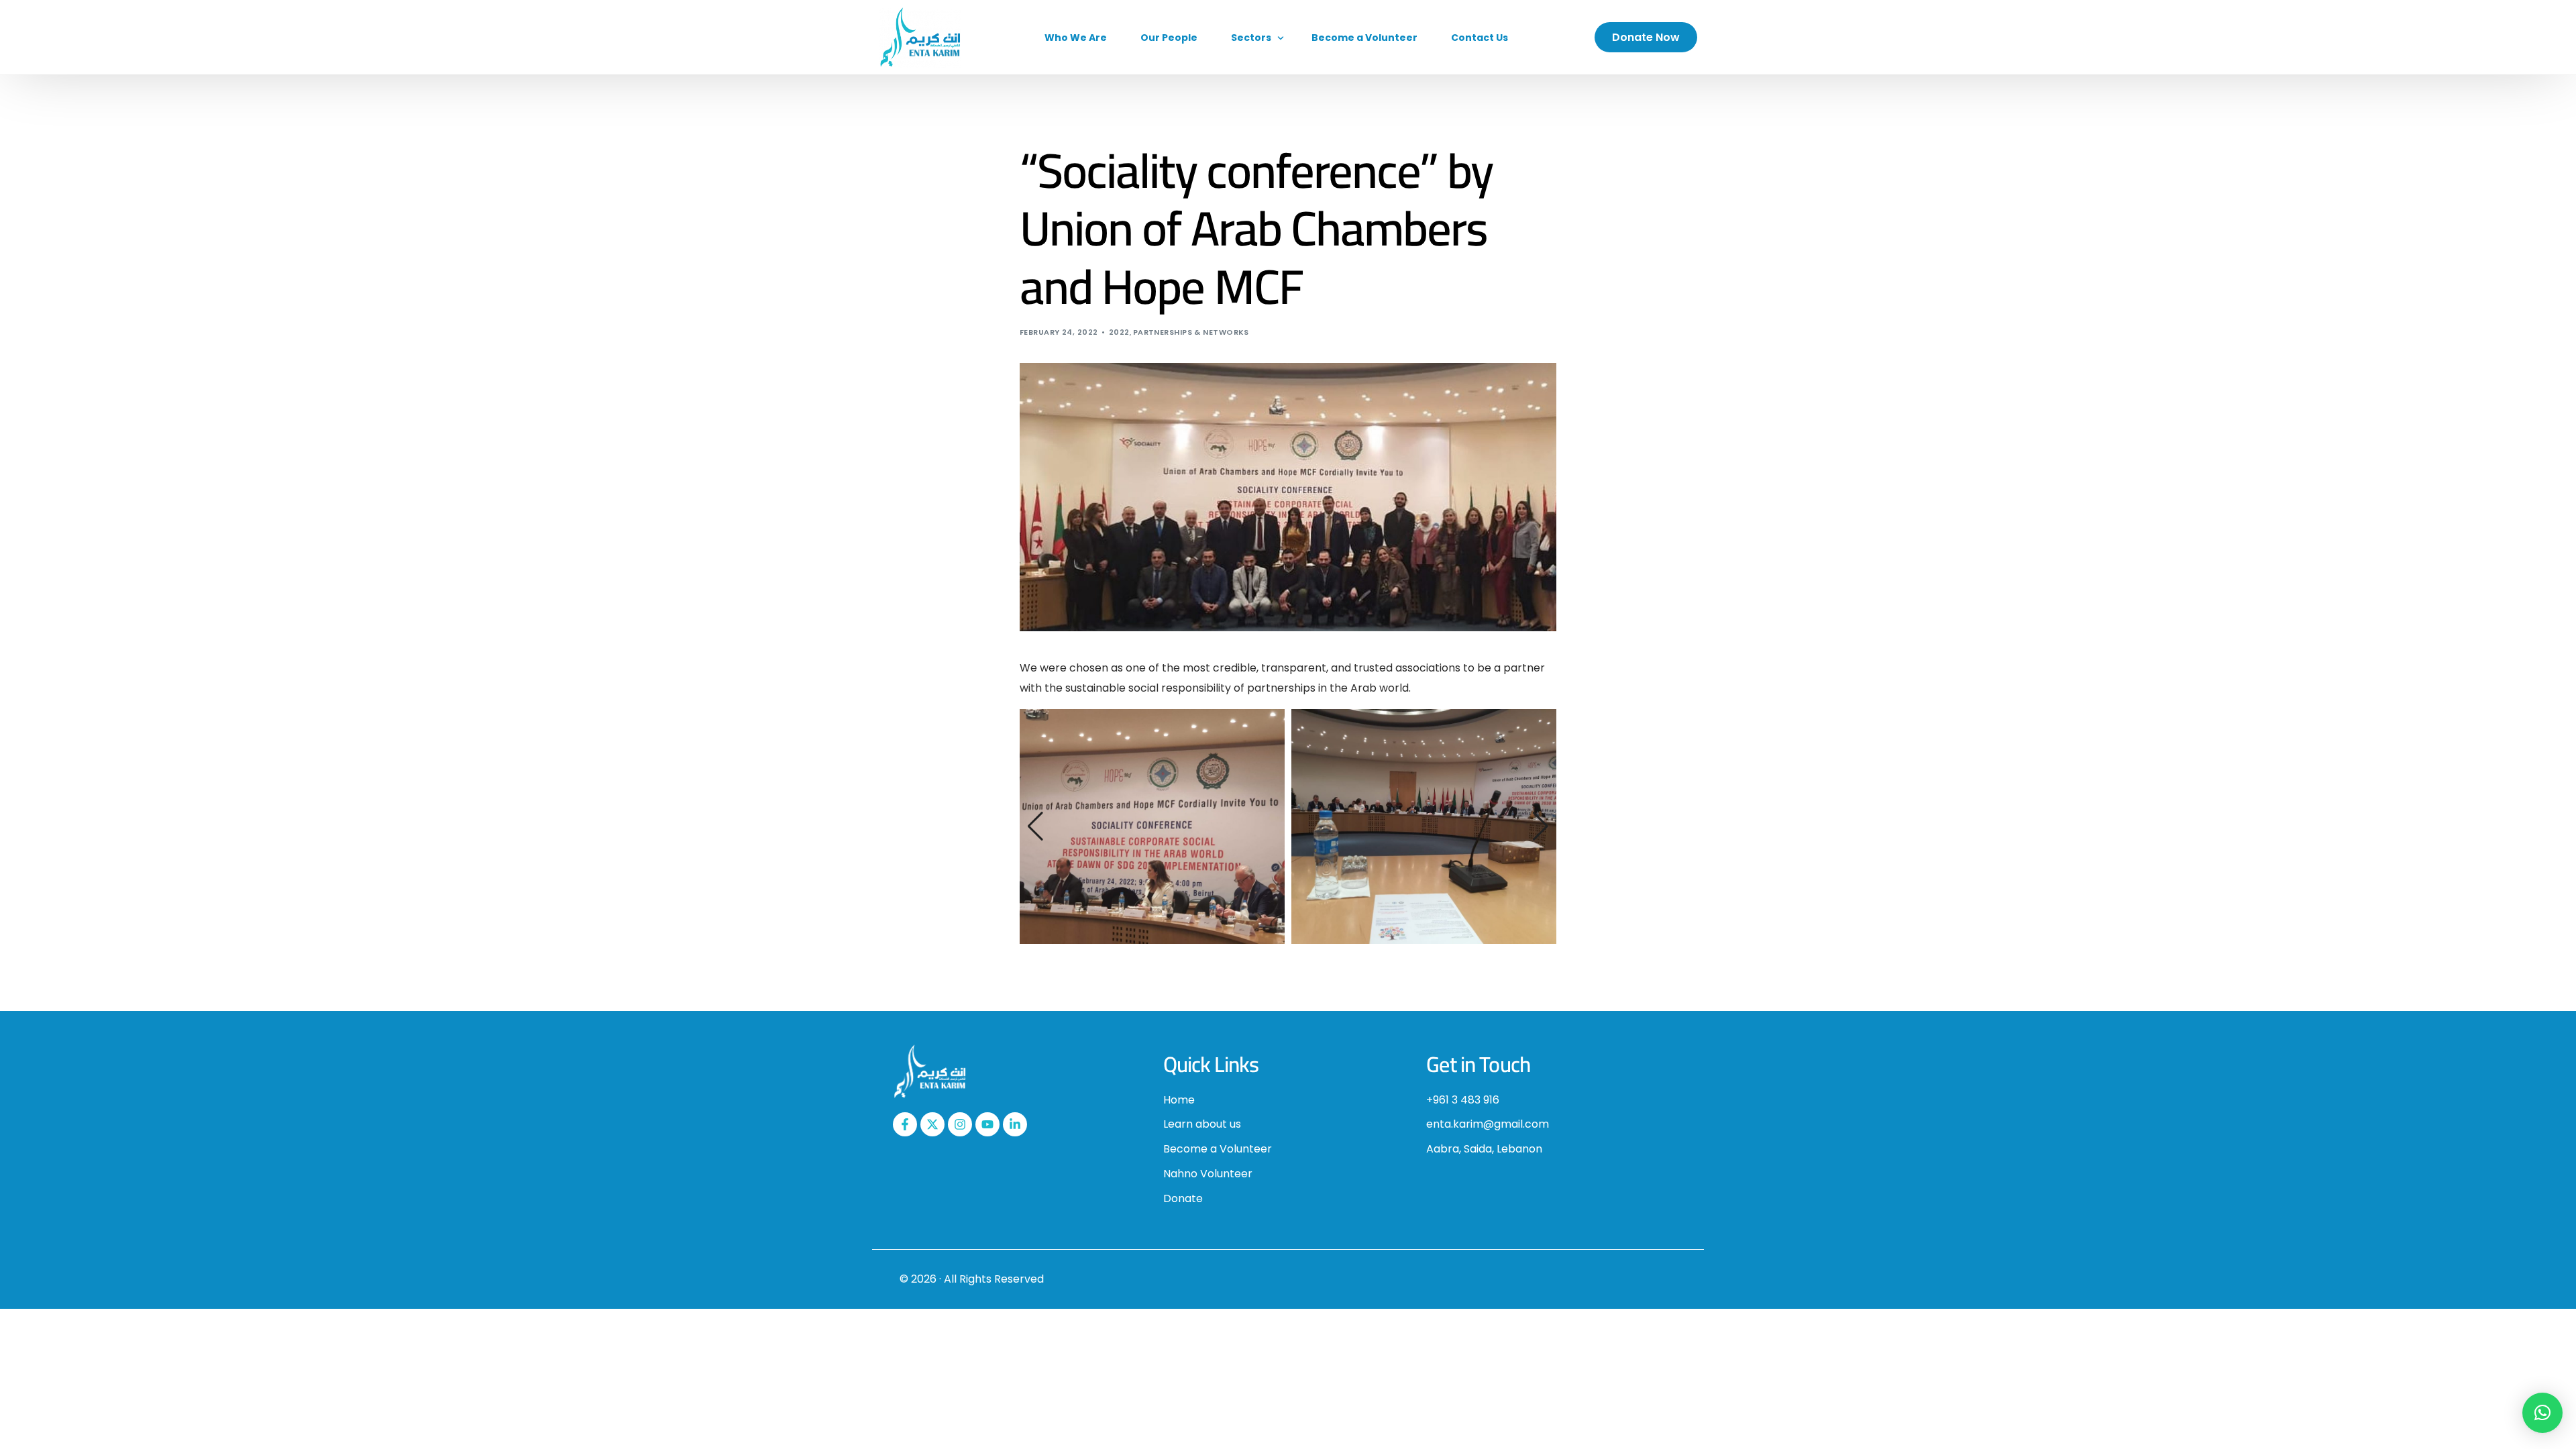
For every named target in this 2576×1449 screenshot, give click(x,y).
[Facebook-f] (905, 1124)
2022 (1119, 332)
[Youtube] (987, 1124)
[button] (1035, 826)
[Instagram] (960, 1124)
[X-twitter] (932, 1124)
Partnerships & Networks (1191, 332)
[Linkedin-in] (1015, 1124)
